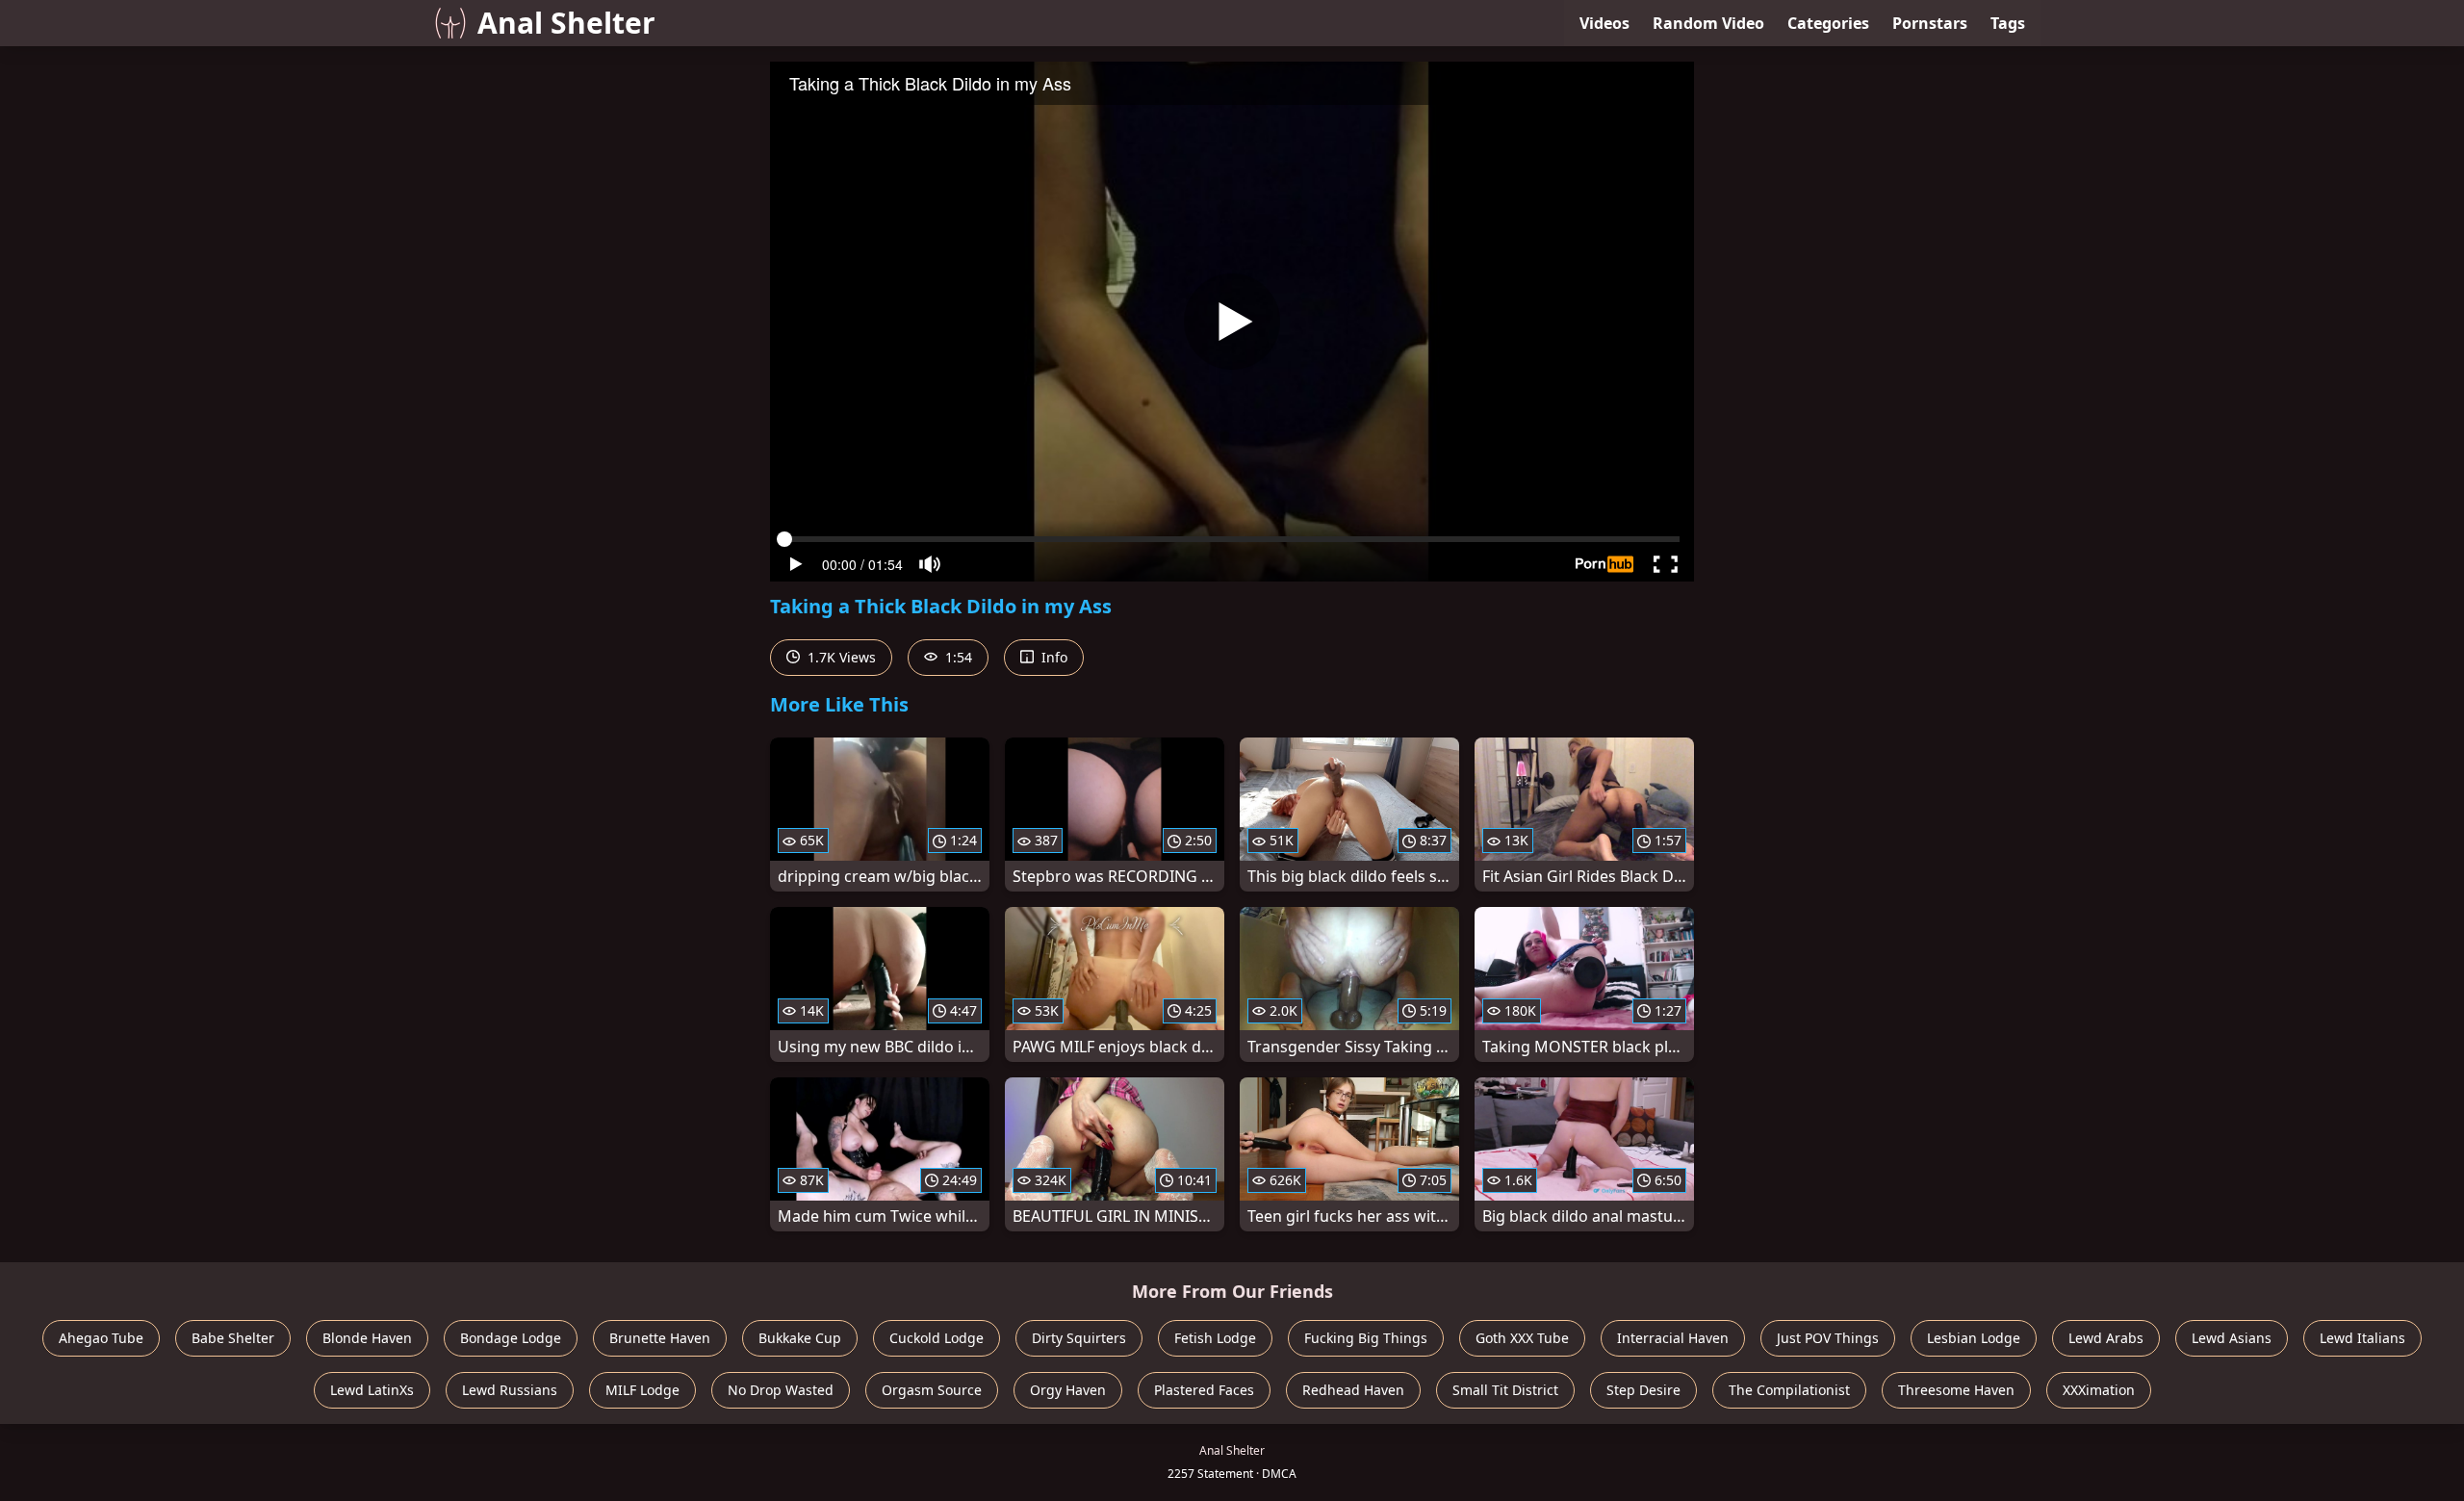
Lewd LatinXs (372, 1390)
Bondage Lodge (511, 1338)
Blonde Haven (367, 1338)
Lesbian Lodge (1974, 1338)
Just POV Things (1828, 1338)
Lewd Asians (2232, 1338)
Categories (1828, 23)
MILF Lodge (642, 1390)
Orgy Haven (1068, 1390)
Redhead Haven (1353, 1390)
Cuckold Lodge (937, 1338)
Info (1052, 657)
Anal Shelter (566, 23)
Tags (2008, 23)
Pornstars (1930, 23)
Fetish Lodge (1215, 1338)
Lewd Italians (2362, 1338)
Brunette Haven (660, 1338)
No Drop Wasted (781, 1390)
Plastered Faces (1204, 1390)
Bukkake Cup (800, 1338)
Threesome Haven (1956, 1390)
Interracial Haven (1673, 1338)
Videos (1604, 23)
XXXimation (2099, 1390)
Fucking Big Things (1366, 1338)
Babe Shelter (233, 1338)
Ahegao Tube (101, 1338)
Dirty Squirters (1079, 1338)
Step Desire (1643, 1390)
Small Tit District (1505, 1390)
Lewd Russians (510, 1390)
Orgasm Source (932, 1390)
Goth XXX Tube (1522, 1338)
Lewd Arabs (2106, 1338)
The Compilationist (1789, 1390)
